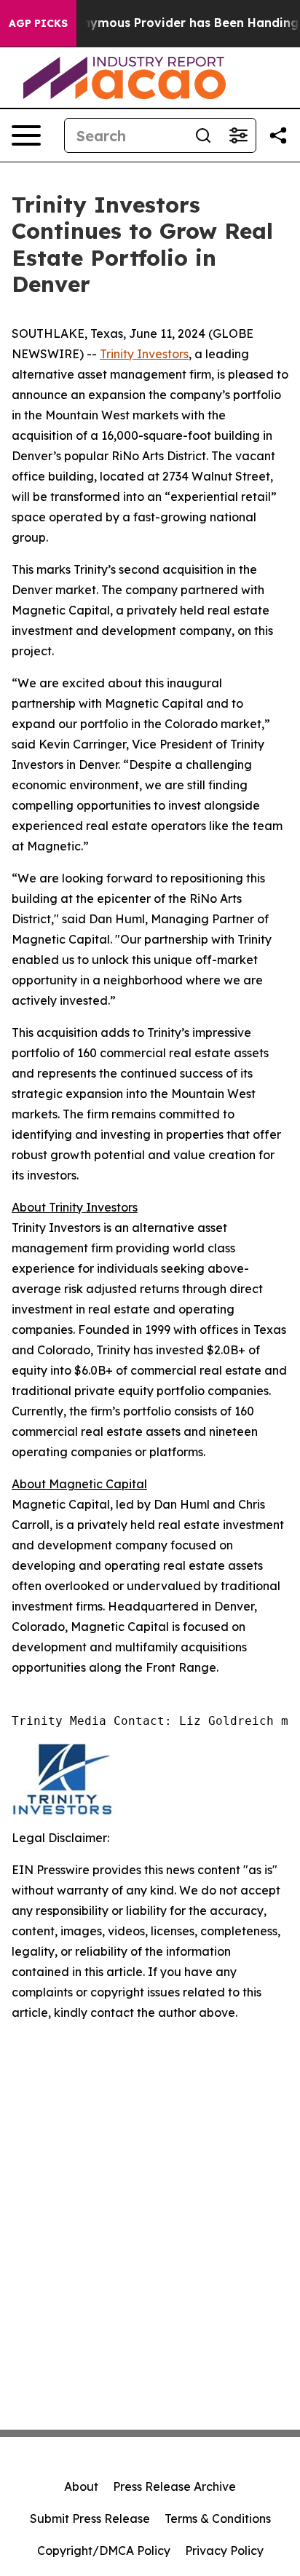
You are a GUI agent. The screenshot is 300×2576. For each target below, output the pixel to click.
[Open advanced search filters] (238, 135)
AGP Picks (38, 23)
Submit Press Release (90, 2518)
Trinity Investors (144, 354)
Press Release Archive (174, 2486)
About (81, 2486)
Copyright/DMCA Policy (104, 2551)
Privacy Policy (224, 2551)
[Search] (203, 135)
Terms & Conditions (218, 2518)
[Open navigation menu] (26, 135)
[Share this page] (278, 135)
